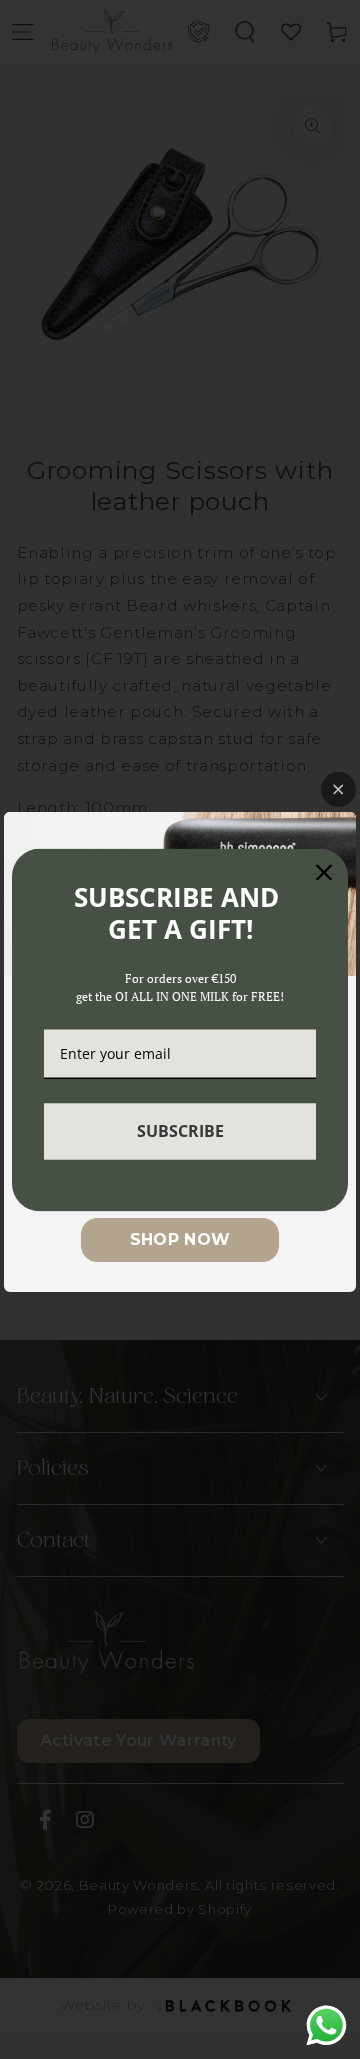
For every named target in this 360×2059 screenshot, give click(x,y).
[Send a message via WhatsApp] (326, 2025)
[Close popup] (338, 789)
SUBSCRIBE (180, 1131)
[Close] (324, 872)
